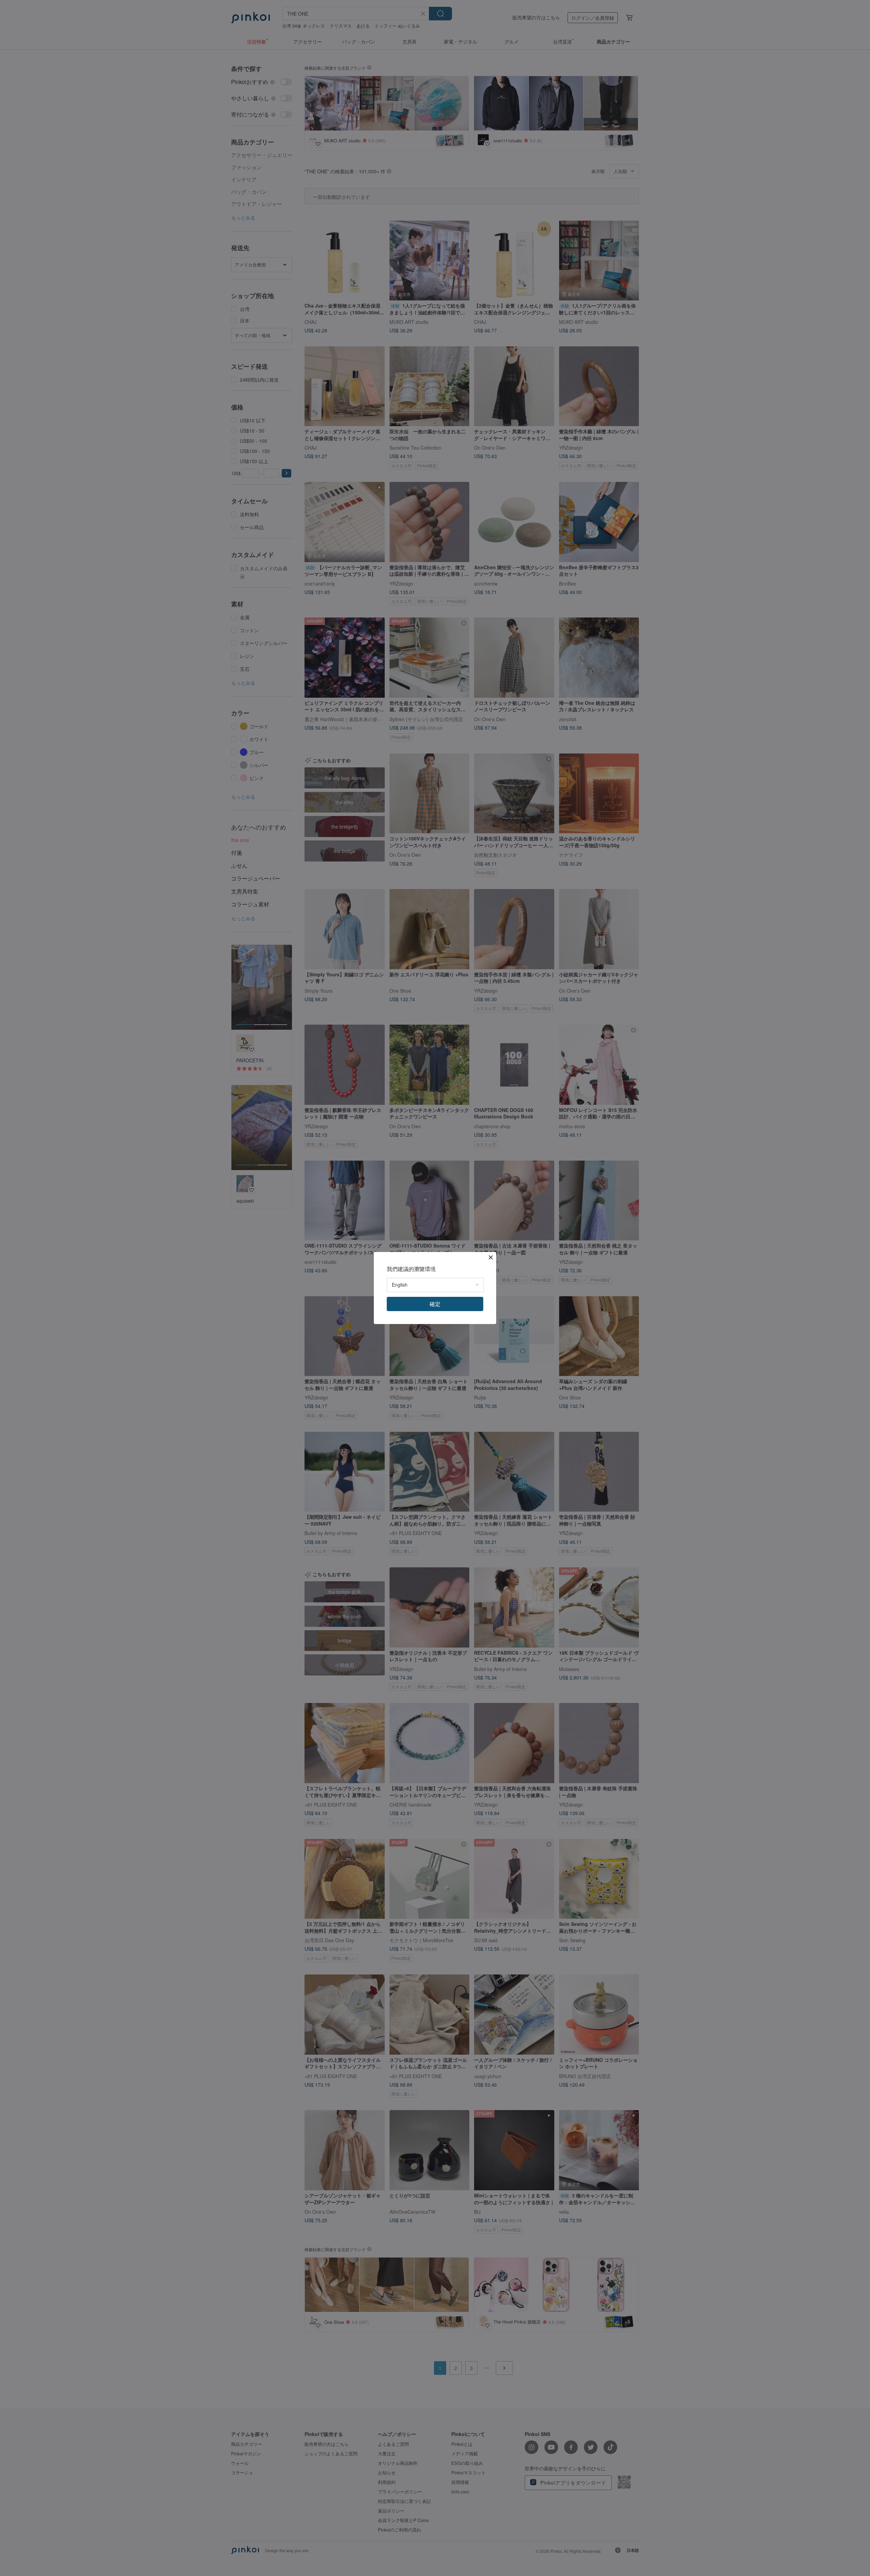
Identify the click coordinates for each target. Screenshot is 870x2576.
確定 (435, 1304)
